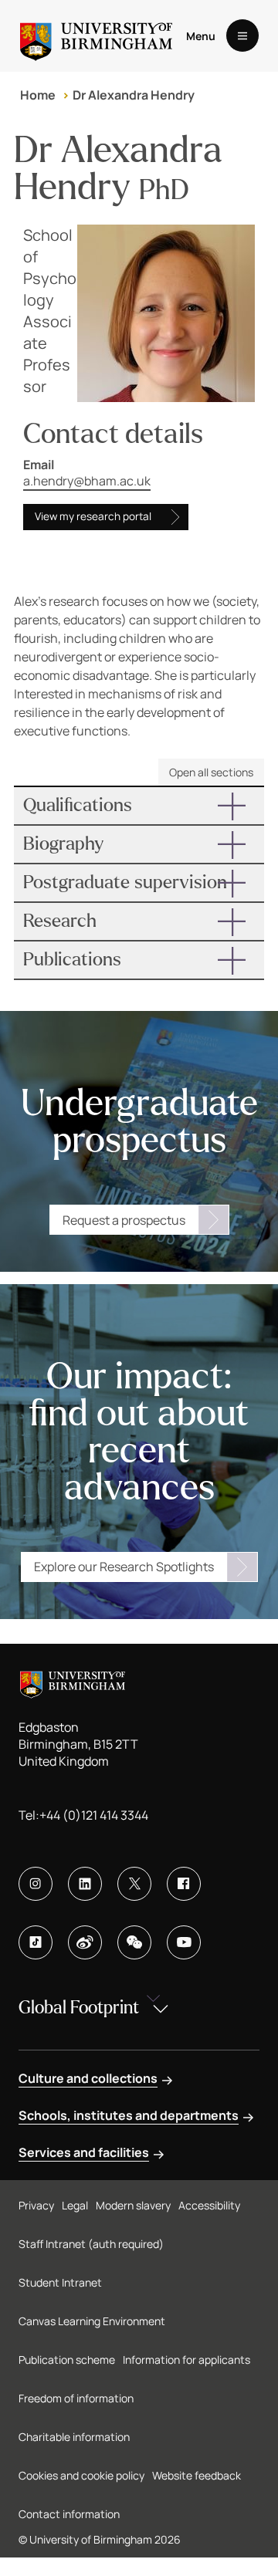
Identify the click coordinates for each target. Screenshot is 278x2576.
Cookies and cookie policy (81, 2475)
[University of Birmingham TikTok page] (36, 1942)
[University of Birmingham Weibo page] (85, 1942)
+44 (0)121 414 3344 (94, 1815)
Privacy (36, 2205)
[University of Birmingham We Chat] (134, 1942)
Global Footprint (79, 2008)
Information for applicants (186, 2360)
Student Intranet (60, 2282)
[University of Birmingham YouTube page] (184, 1942)
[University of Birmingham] (96, 36)
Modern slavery (133, 2205)
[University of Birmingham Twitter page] (134, 1884)
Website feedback (197, 2475)
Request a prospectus (124, 1220)
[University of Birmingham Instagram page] (36, 1884)
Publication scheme (67, 2360)
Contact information (69, 2514)
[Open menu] (242, 35)
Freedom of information (76, 2398)
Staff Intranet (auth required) (91, 2244)
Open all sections (211, 772)
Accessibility (209, 2205)
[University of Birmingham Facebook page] (184, 1884)
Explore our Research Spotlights (124, 1567)
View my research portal (93, 516)
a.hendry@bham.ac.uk (87, 481)
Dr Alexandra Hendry (134, 95)
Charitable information (74, 2437)
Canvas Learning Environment (92, 2321)
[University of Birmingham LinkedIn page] (85, 1884)
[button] (139, 806)
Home (38, 95)
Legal (75, 2205)
